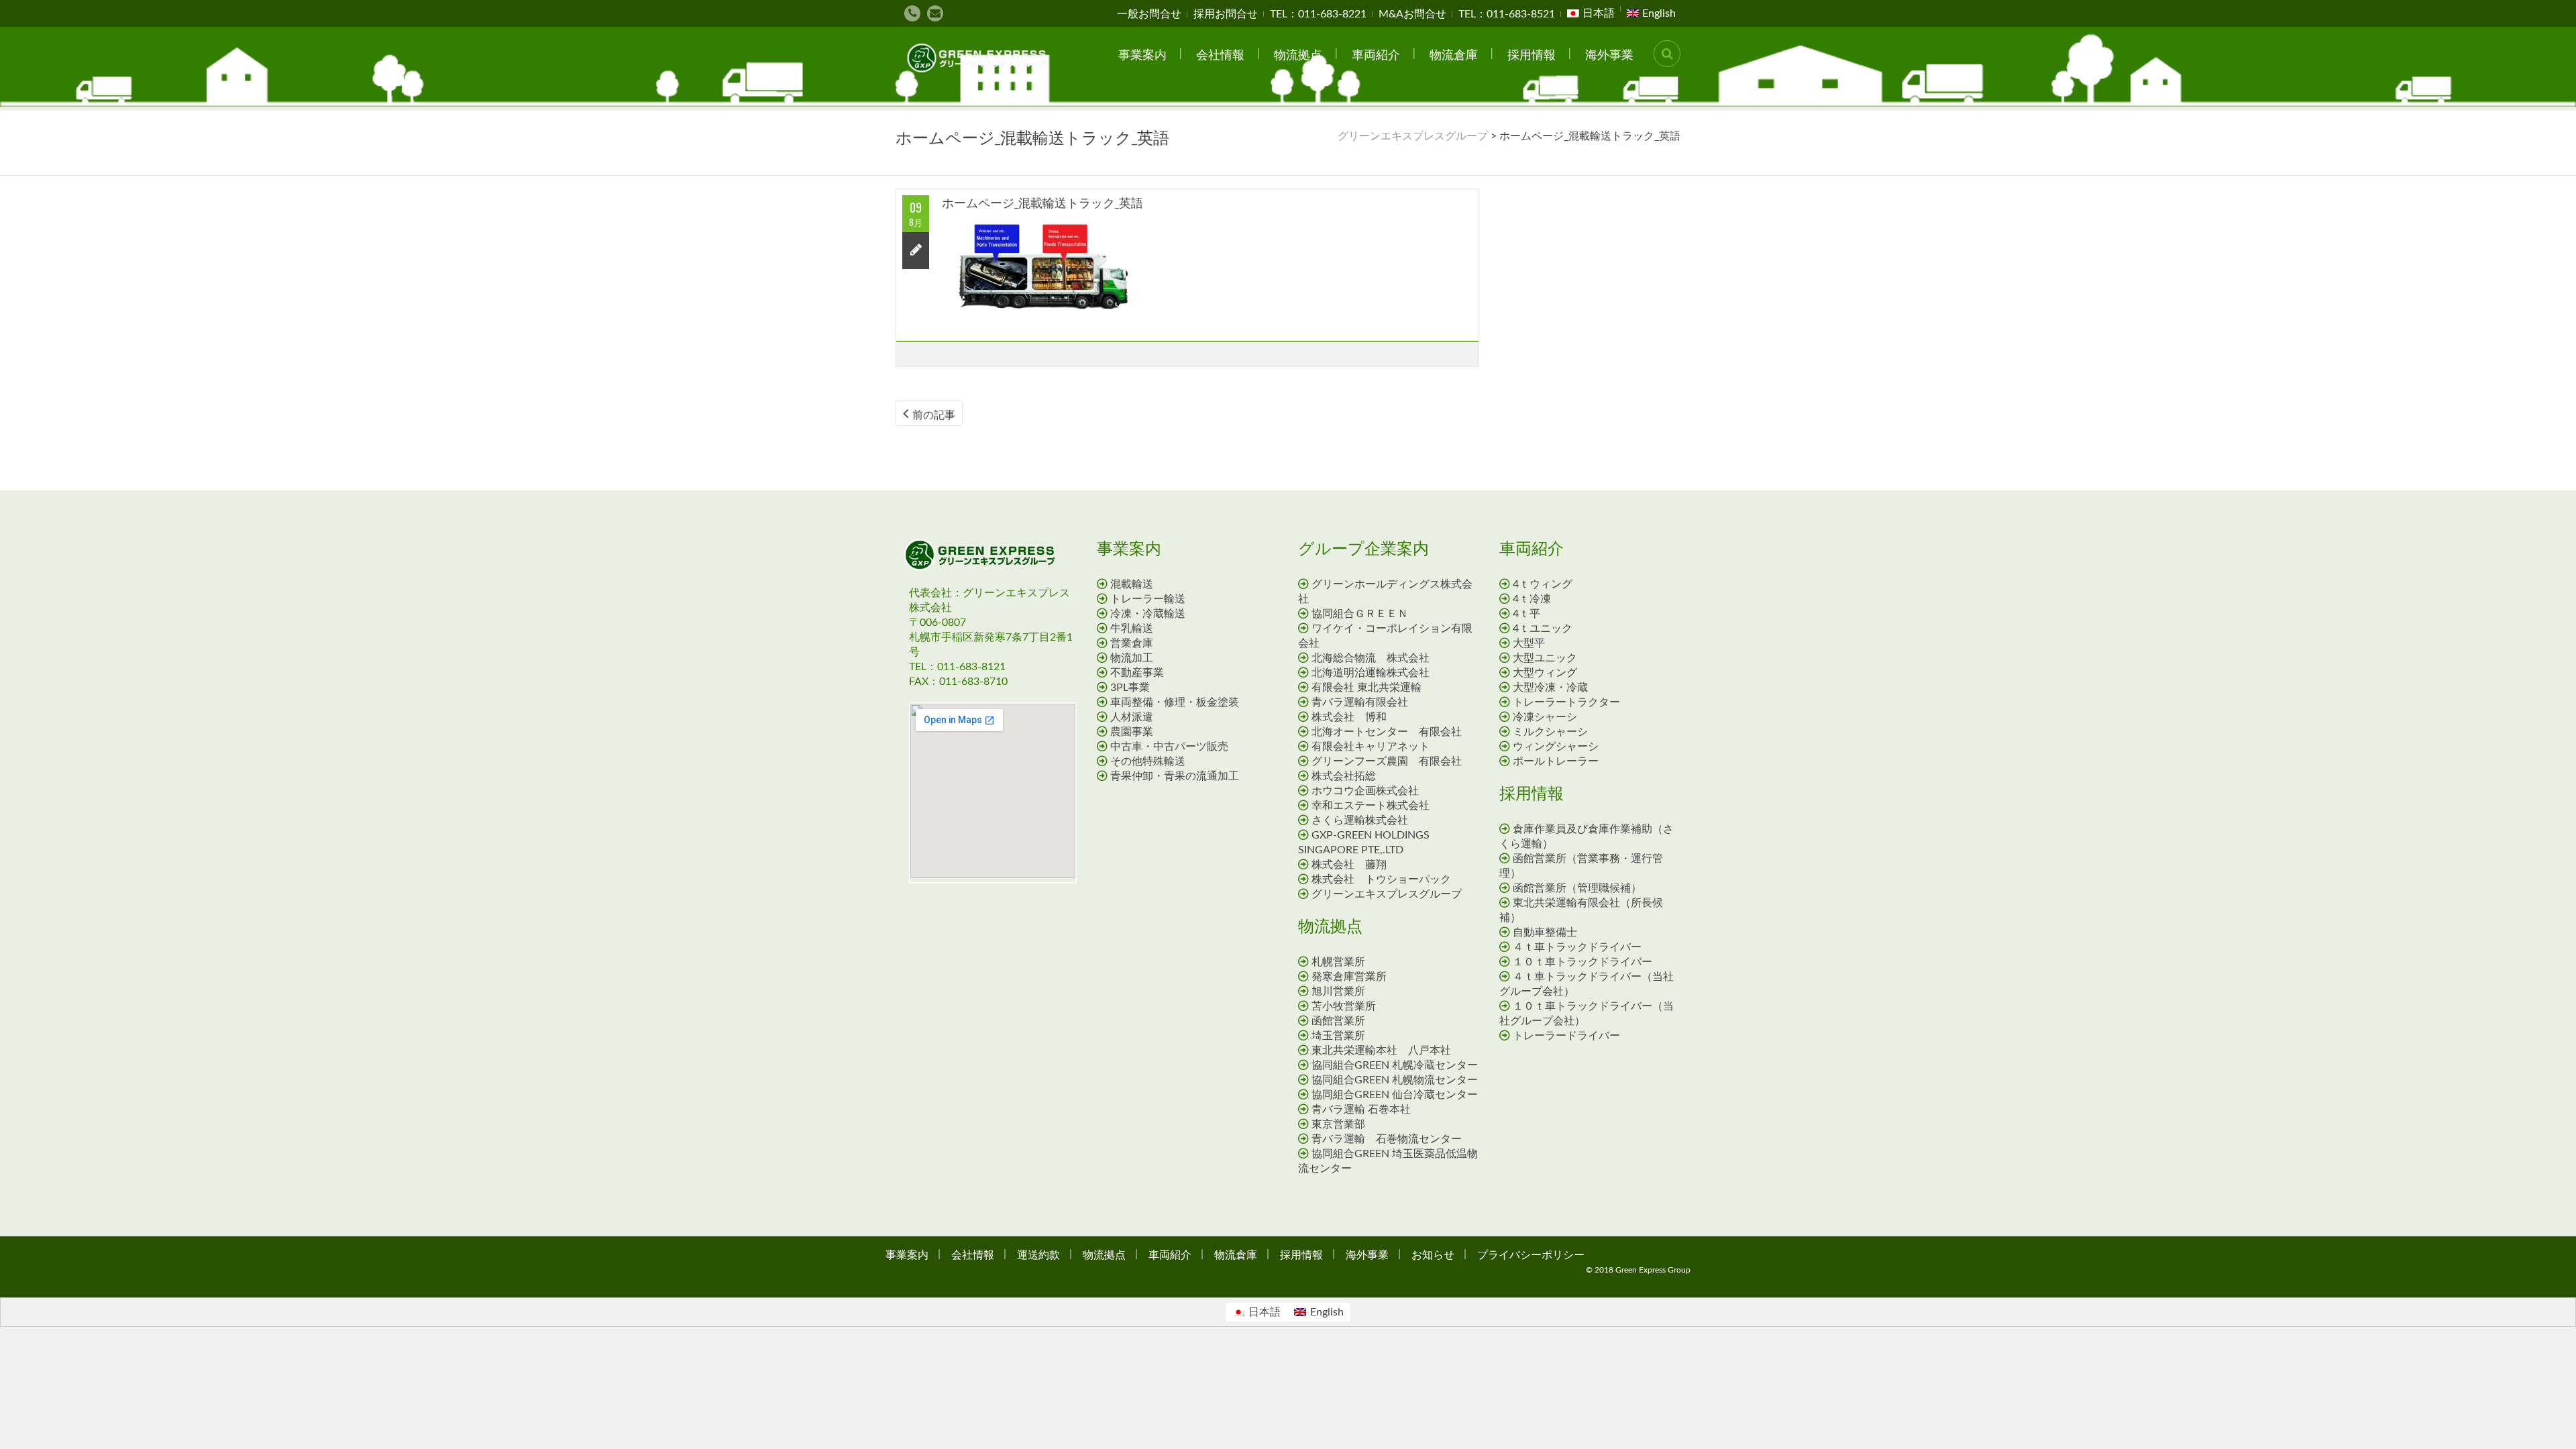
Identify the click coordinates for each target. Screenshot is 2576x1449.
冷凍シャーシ (1545, 717)
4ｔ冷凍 (1532, 599)
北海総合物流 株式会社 (1371, 658)
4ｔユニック (1543, 629)
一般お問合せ (1149, 14)
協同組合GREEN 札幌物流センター (1395, 1080)
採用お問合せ (1226, 14)
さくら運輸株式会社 (1360, 820)
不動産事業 (1137, 673)
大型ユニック (1545, 658)
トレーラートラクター (1566, 702)
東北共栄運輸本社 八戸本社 (1381, 1051)
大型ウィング (1545, 673)
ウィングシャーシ (1556, 747)
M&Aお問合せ (1412, 14)
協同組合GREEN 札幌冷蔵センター (1395, 1065)
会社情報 (1220, 54)
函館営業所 (1338, 1021)
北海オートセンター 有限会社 (1387, 732)
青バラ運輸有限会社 (1360, 702)
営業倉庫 (1132, 643)
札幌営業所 (1338, 962)
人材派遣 (1132, 717)
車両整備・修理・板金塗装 (1175, 702)
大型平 (1529, 643)
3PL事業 (1130, 688)
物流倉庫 (1454, 54)
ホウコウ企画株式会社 (1365, 791)
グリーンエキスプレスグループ (1387, 894)
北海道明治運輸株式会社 (1371, 673)
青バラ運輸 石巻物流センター (1387, 1139)
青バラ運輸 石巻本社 (1361, 1110)
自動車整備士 (1550, 932)
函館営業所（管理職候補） (1577, 888)
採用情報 (1532, 54)
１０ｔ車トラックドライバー (1588, 962)
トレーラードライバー (1572, 1036)
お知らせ (1433, 1254)
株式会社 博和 (1349, 717)
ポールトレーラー (1556, 761)
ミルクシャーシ (1550, 732)
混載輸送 (1132, 584)
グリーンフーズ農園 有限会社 (1387, 761)
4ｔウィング (1543, 584)
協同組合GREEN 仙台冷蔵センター (1395, 1095)
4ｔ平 (1526, 614)
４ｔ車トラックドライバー (1582, 947)
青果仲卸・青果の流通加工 (1175, 776)
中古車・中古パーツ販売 (1169, 747)
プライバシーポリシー (1531, 1254)
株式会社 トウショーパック (1381, 879)
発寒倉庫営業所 (1349, 977)
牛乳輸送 (1132, 629)
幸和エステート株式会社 (1371, 806)
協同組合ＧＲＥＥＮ (1360, 614)
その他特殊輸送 (1148, 761)
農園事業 (1132, 732)
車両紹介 (1376, 54)
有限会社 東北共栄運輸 (1366, 688)
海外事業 (1609, 54)
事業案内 (1142, 54)
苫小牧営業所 (1344, 1006)
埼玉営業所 (1338, 1036)
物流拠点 (1298, 54)
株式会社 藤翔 (1349, 865)
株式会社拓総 (1344, 776)
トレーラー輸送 (1148, 599)
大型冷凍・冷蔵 (1550, 688)
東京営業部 (1338, 1124)
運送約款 (1038, 1254)
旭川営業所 (1338, 991)
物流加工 (1132, 658)
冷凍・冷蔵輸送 (1148, 614)
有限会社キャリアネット (1371, 747)
